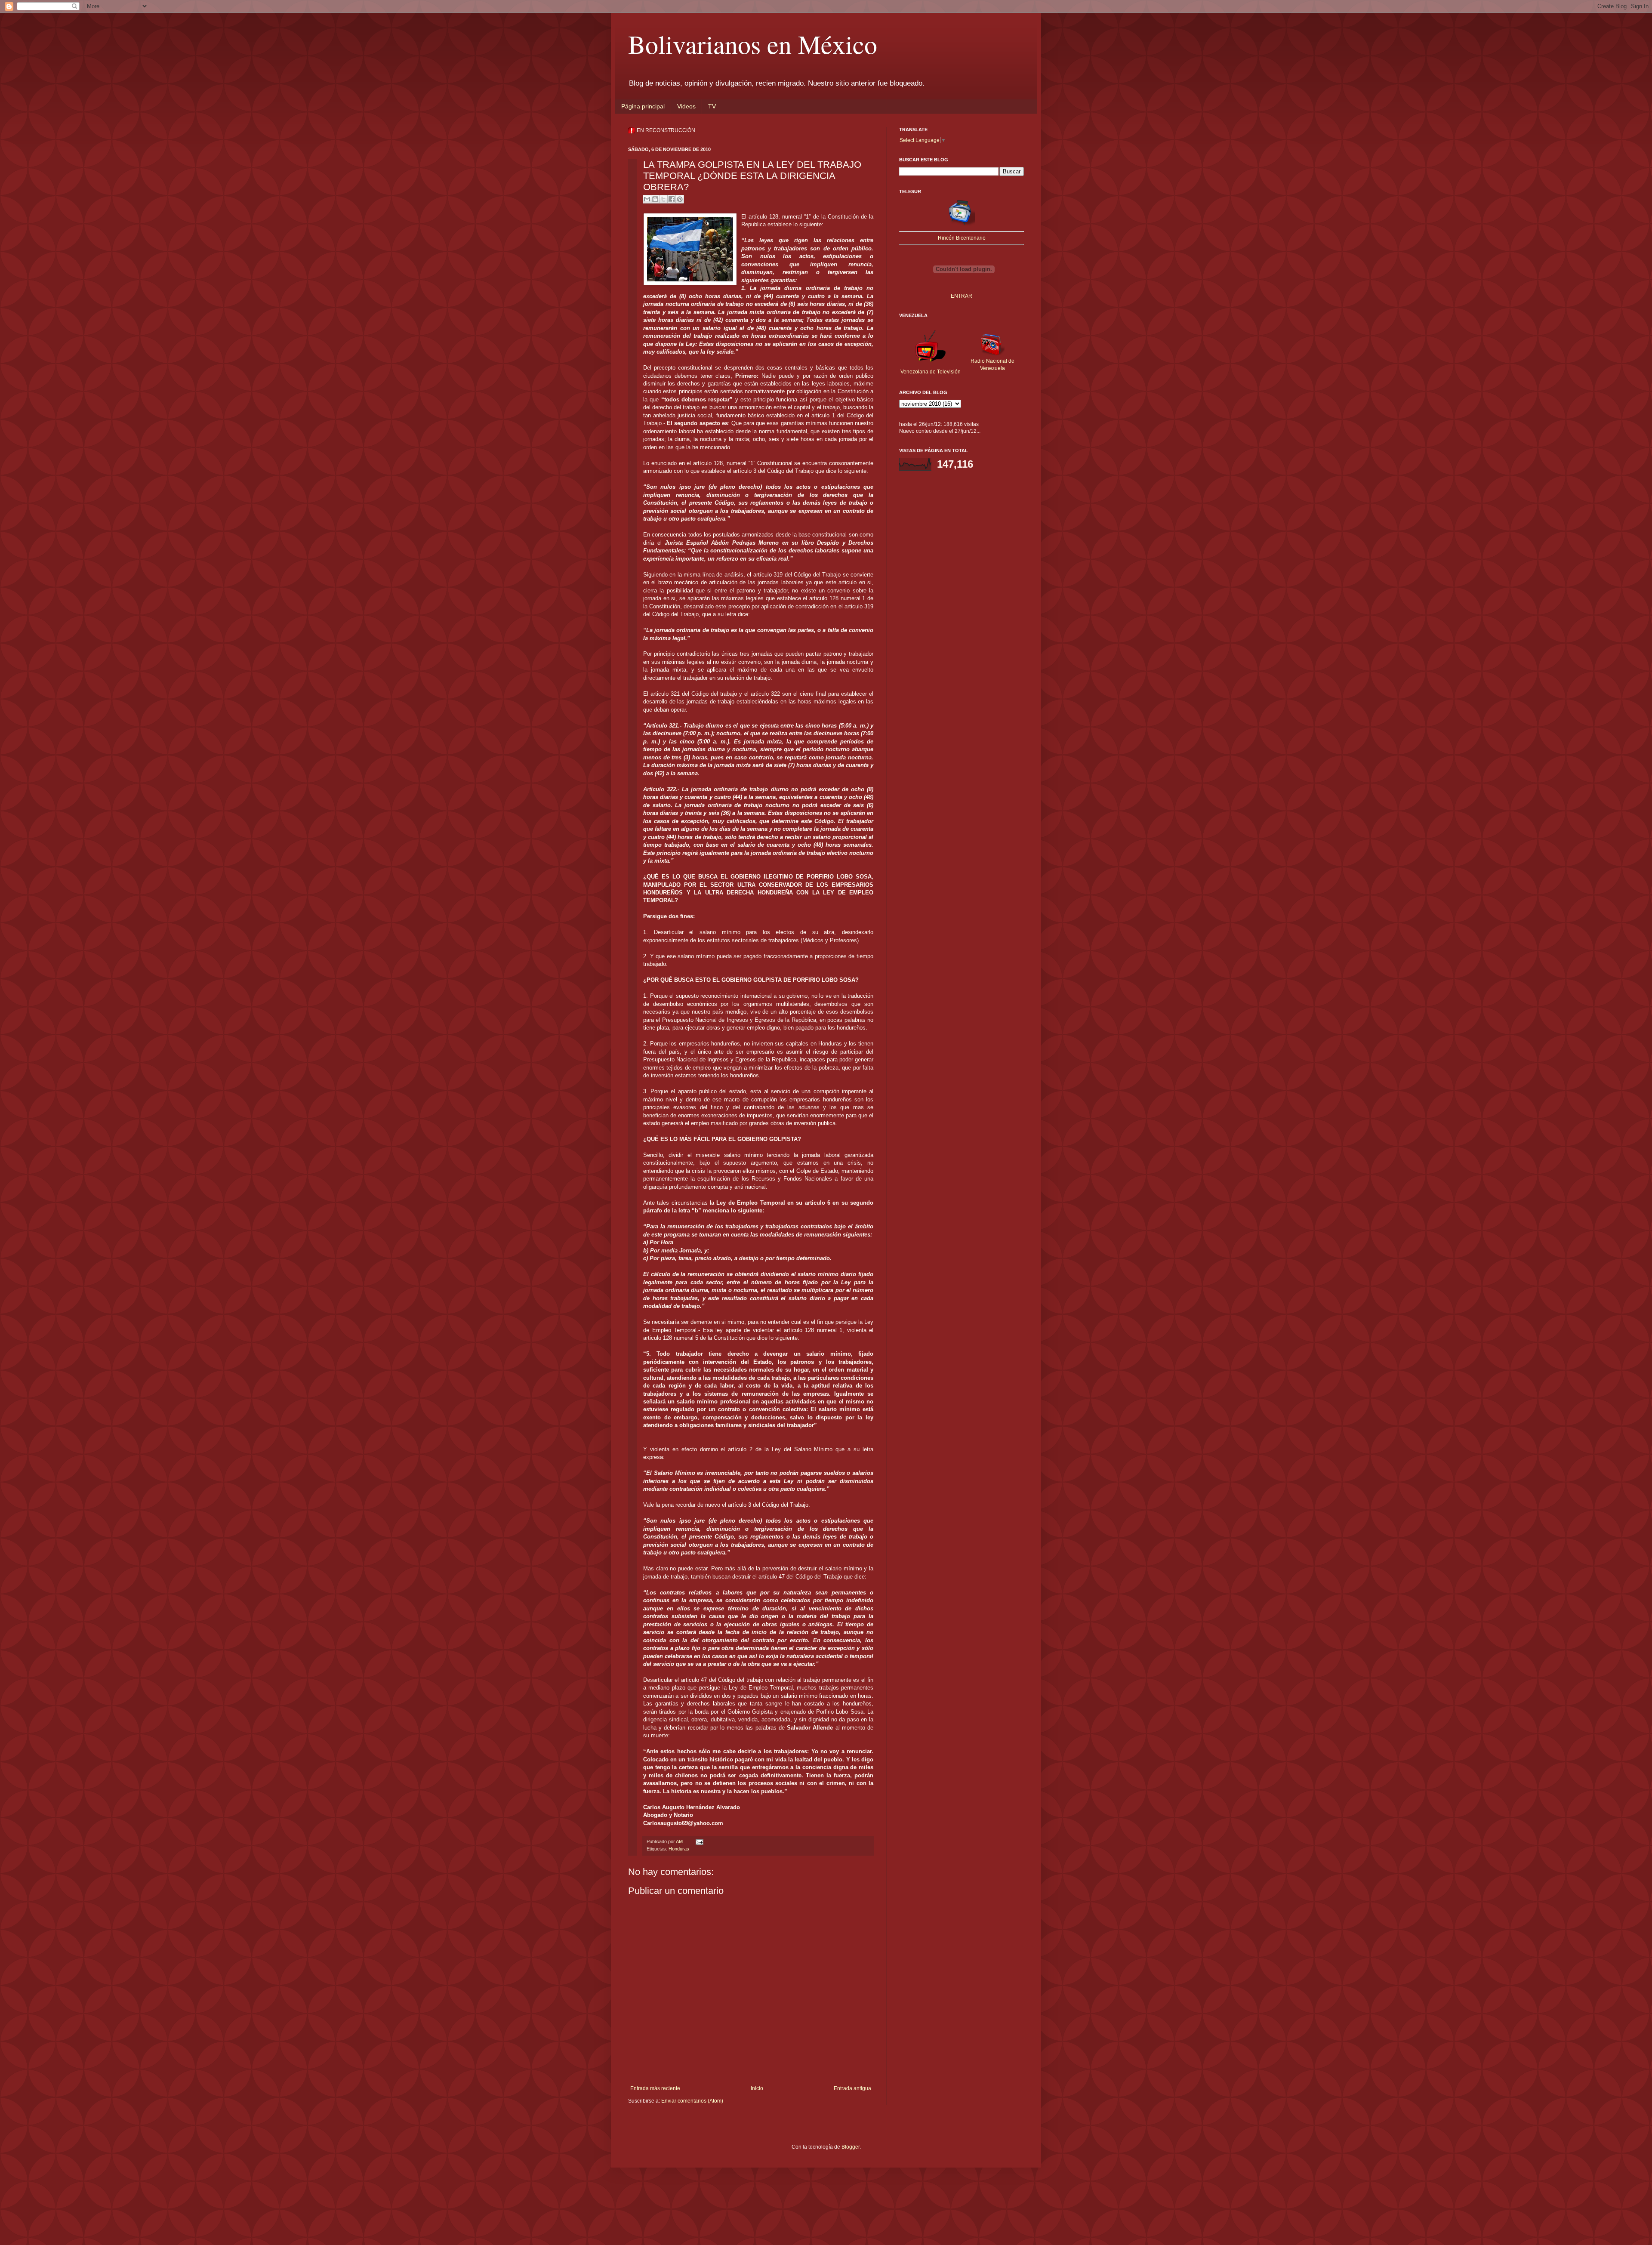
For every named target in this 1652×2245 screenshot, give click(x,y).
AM (680, 1841)
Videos (686, 106)
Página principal (643, 106)
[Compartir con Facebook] (672, 199)
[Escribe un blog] (655, 199)
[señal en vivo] (962, 225)
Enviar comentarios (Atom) (692, 2101)
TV (712, 106)
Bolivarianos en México (753, 44)
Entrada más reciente (655, 2088)
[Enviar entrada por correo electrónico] (698, 1841)
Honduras (679, 1849)
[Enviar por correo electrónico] (647, 199)
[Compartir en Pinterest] (680, 199)
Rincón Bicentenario (962, 238)
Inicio (757, 2088)
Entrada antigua (852, 2088)
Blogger (851, 2147)
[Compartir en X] (663, 199)
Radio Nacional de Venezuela (992, 365)
